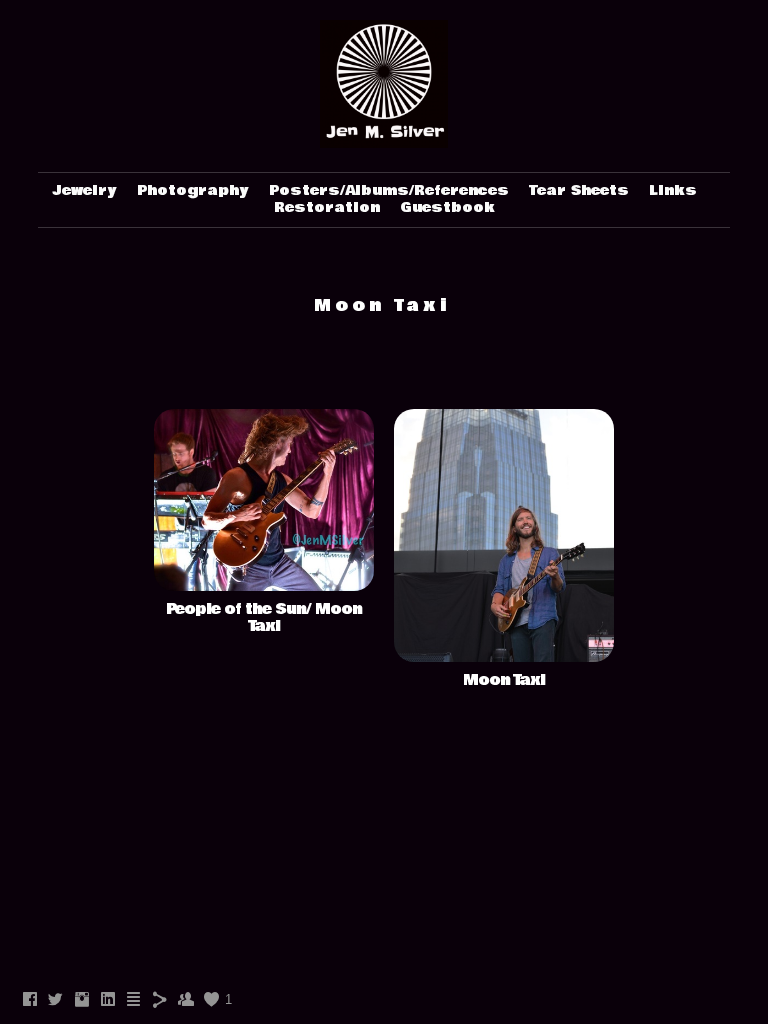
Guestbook (447, 208)
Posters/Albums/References (389, 191)
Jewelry (84, 191)
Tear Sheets (579, 191)
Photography (193, 191)
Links (673, 191)
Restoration (327, 208)
